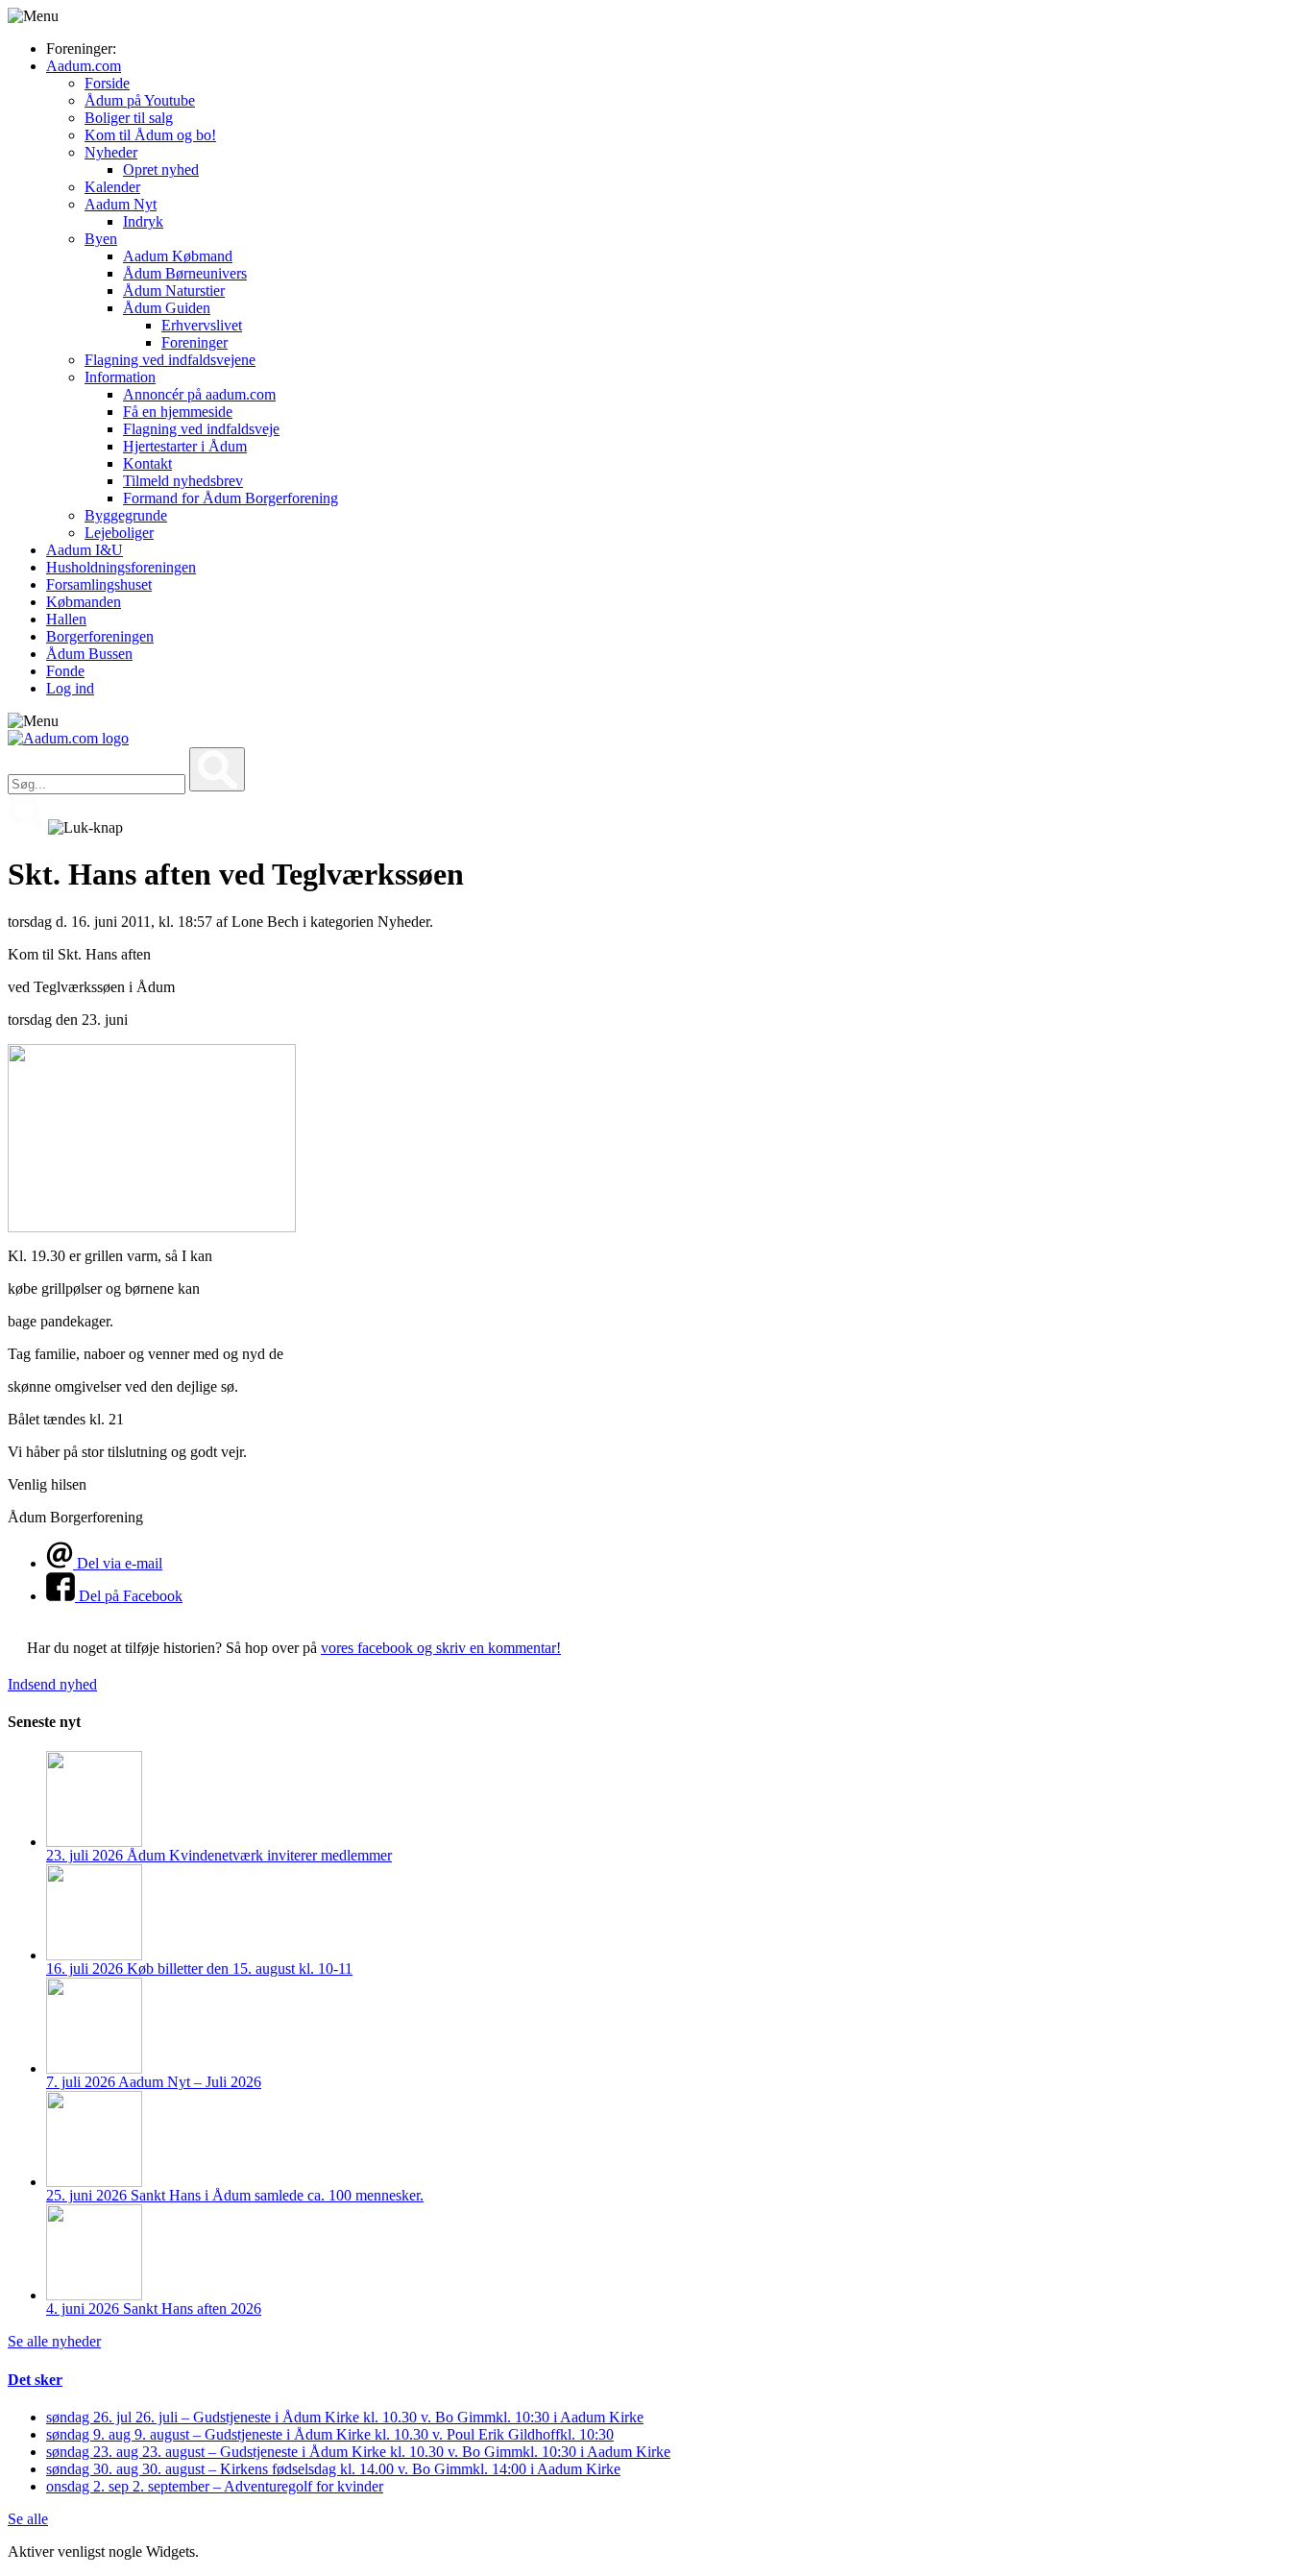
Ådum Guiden (167, 308)
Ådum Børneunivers (185, 273)
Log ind (70, 688)
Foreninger (194, 342)
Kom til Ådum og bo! (150, 135)
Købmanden (84, 602)
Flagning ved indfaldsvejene (170, 360)
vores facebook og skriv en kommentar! (441, 1648)
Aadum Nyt (121, 204)
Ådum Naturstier (174, 291)
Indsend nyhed (52, 1684)
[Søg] (217, 769)
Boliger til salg (129, 118)
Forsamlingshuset (99, 584)
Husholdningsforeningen (121, 567)
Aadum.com (84, 66)
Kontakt (147, 463)
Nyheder (111, 152)
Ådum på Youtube (140, 100)
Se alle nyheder (54, 2341)
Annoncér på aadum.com (199, 394)
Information (120, 377)
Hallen (66, 619)
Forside (107, 83)
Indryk (143, 221)
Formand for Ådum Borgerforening (231, 498)
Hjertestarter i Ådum (185, 446)
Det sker (35, 2380)
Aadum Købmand (178, 256)
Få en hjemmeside (178, 412)
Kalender (112, 187)
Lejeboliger (119, 533)
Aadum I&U (85, 550)
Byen (101, 239)
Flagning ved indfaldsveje (201, 429)
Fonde (65, 671)
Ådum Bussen (89, 654)
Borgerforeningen (100, 636)
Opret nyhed (161, 170)
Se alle (28, 2519)
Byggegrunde (126, 515)
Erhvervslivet (202, 325)
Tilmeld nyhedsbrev (183, 481)
